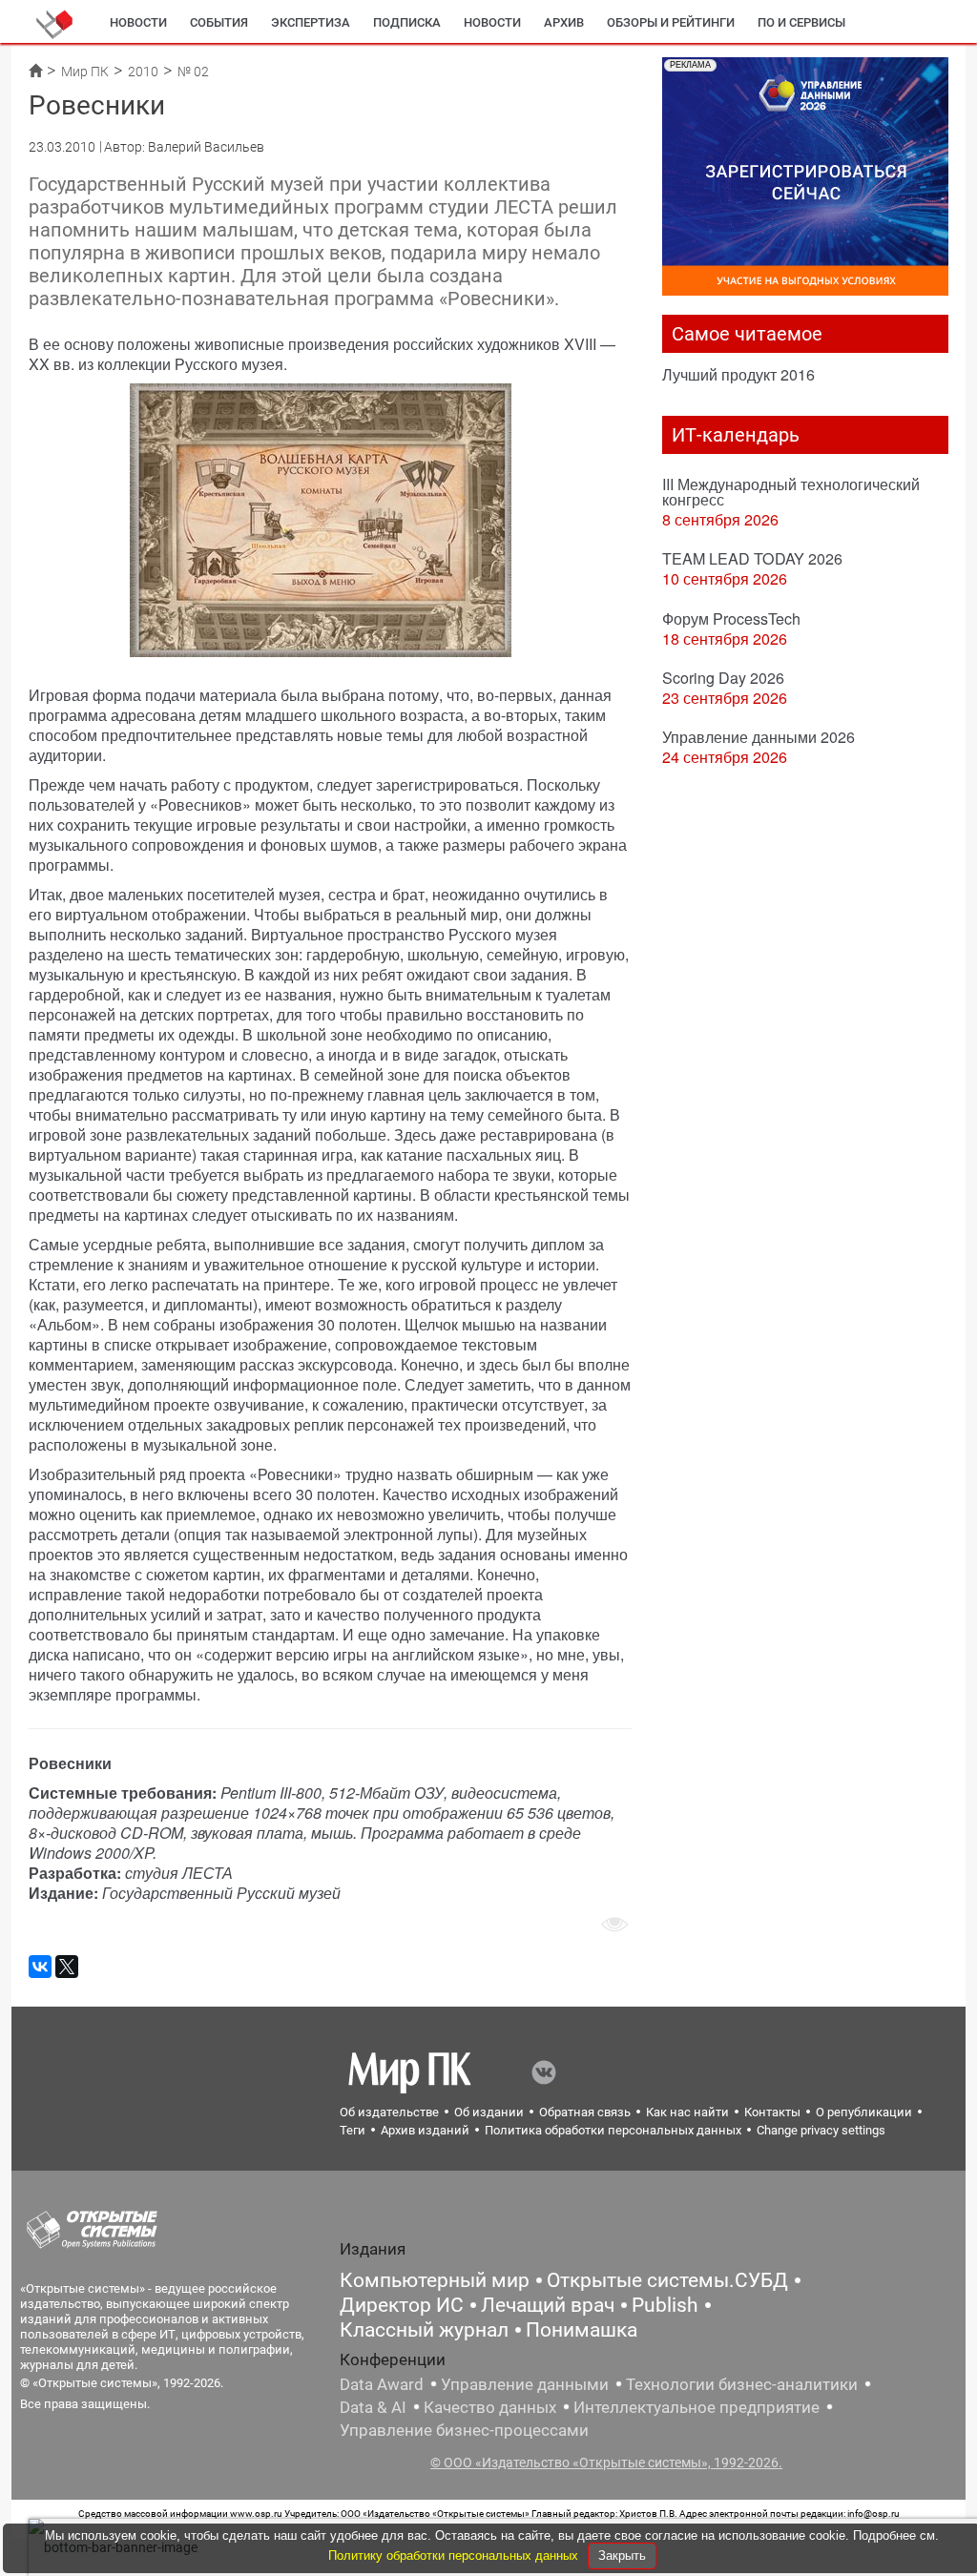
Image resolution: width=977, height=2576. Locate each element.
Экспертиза (311, 22)
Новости (138, 22)
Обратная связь (585, 2112)
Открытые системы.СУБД (667, 2280)
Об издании (489, 2112)
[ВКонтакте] (40, 1967)
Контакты (772, 2112)
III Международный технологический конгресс (791, 492)
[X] (67, 1967)
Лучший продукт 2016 (738, 374)
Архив (564, 22)
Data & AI (373, 2407)
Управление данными (525, 2384)
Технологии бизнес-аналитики (742, 2384)
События (219, 22)
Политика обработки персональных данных (613, 2130)
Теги (353, 2130)
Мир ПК (85, 72)
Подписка (407, 22)
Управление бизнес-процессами (464, 2430)
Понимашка (582, 2330)
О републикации (864, 2112)
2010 (143, 72)
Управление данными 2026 (759, 737)
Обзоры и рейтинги (671, 22)
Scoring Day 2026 (723, 678)
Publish (665, 2305)
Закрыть (622, 2555)
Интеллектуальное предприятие (696, 2407)
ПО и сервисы (801, 22)
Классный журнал (424, 2330)
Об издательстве (389, 2112)
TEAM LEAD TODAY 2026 (752, 558)
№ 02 (193, 72)
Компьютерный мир (435, 2280)
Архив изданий (425, 2130)
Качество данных (490, 2407)
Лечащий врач (548, 2305)
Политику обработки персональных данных (455, 2555)
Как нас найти (687, 2112)
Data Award (382, 2384)
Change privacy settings (821, 2130)
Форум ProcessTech (731, 618)
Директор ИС (402, 2305)
